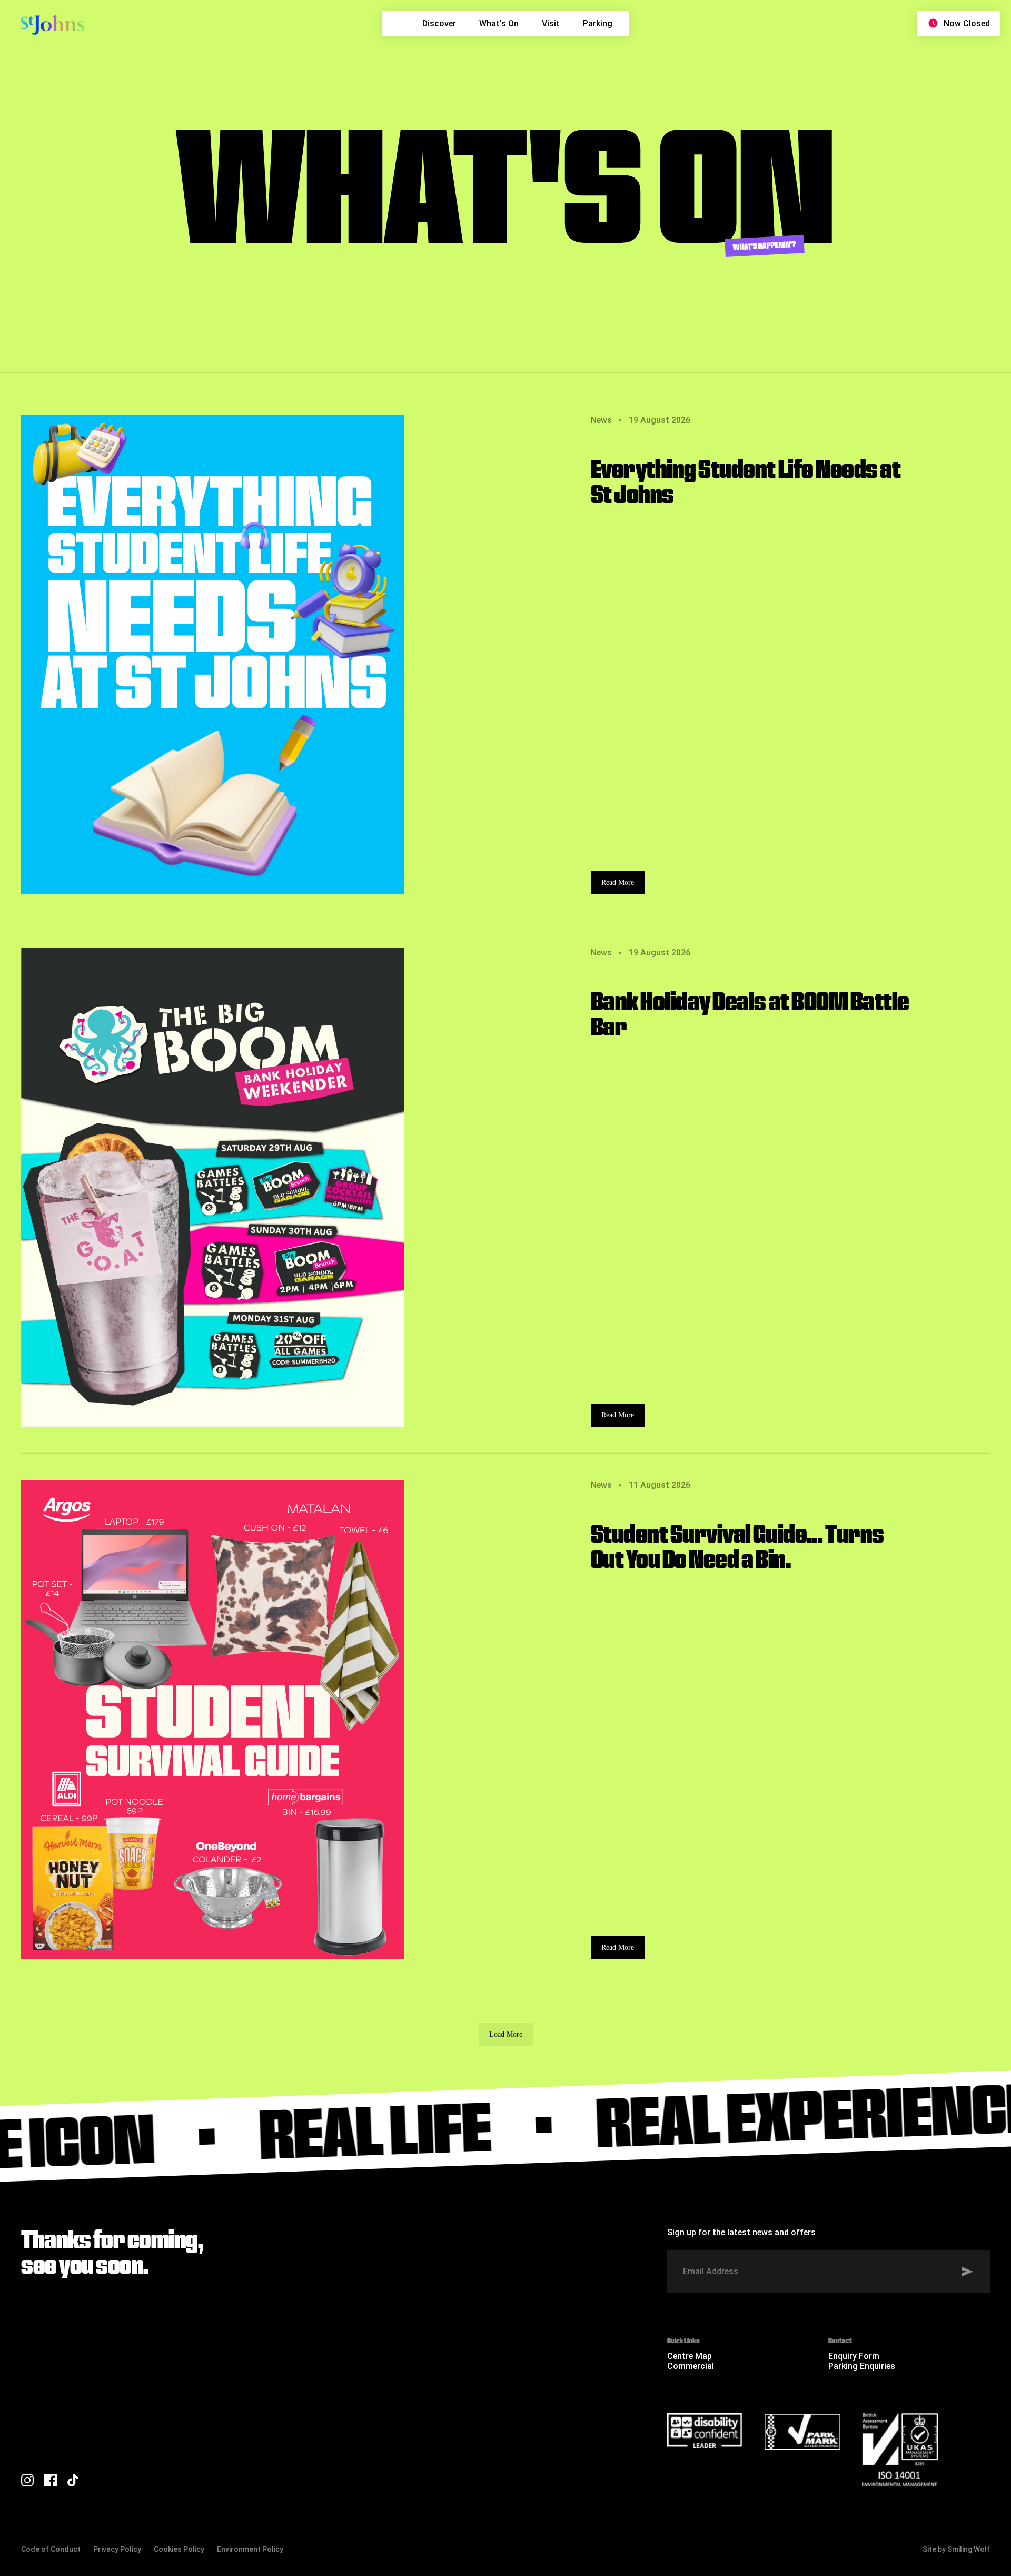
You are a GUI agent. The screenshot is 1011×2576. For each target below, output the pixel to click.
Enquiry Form (854, 2356)
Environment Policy (250, 2549)
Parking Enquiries (862, 2366)
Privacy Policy (117, 2549)
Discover (439, 23)
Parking (598, 23)
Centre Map (690, 2356)
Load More (506, 2034)
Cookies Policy (179, 2549)
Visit (551, 23)
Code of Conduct (51, 2549)
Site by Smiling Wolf (956, 2549)
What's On (499, 23)
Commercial (691, 2366)
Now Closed (967, 23)
